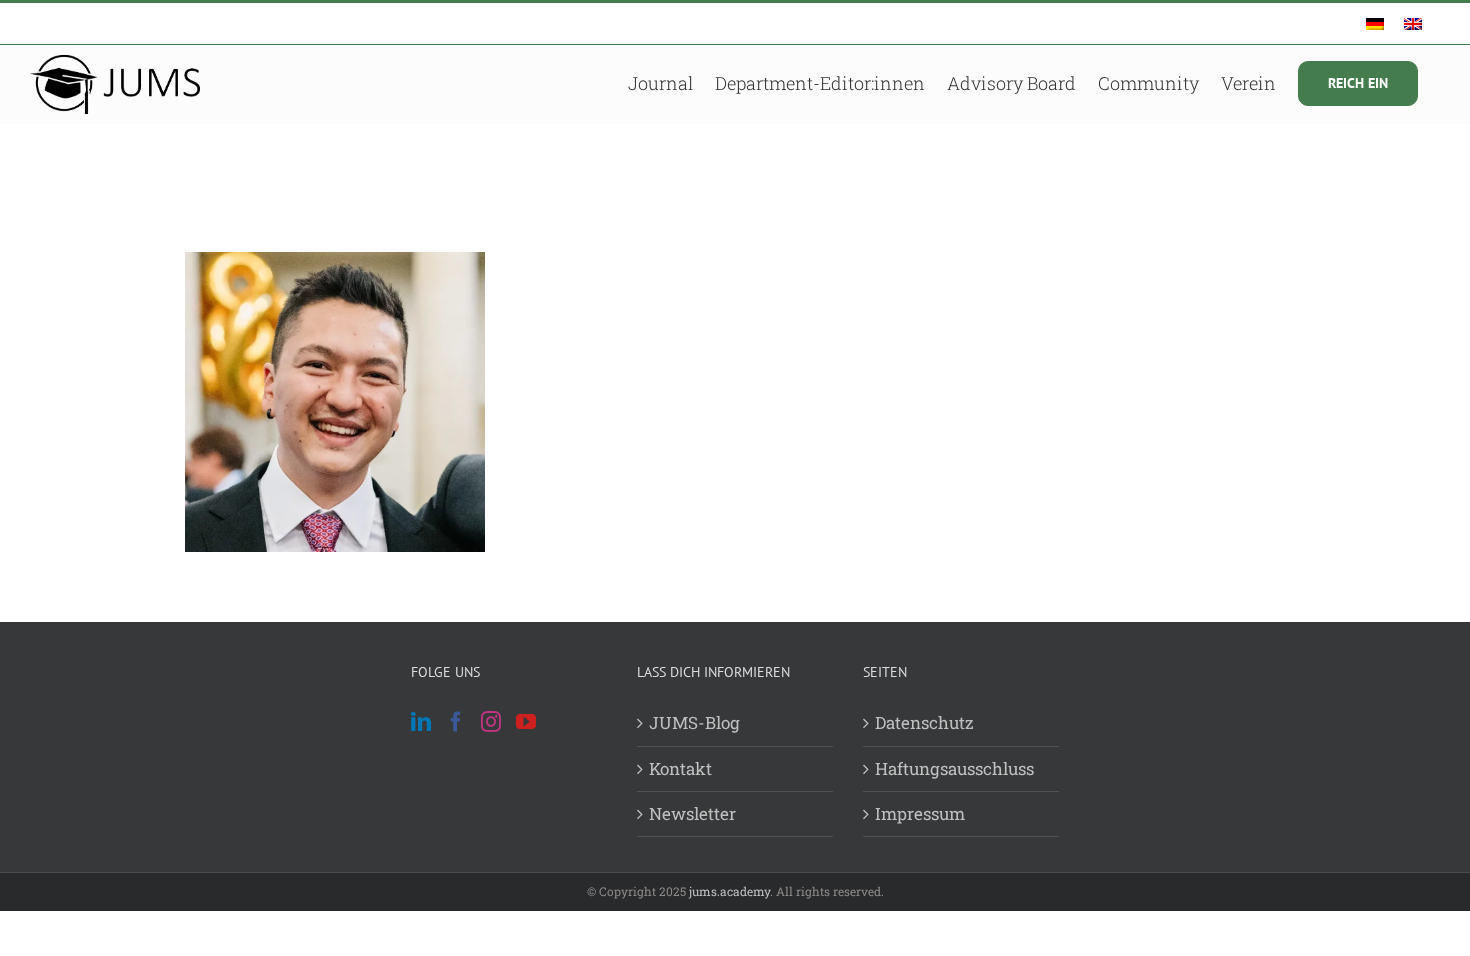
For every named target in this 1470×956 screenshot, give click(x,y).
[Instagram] (491, 722)
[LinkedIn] (421, 722)
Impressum (920, 813)
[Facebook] (456, 722)
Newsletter (692, 813)
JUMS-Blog (694, 722)
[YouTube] (526, 722)
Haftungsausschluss (954, 768)
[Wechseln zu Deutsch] (1375, 23)
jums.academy (729, 891)
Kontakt (680, 768)
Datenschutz (924, 722)
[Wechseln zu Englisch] (1413, 23)
